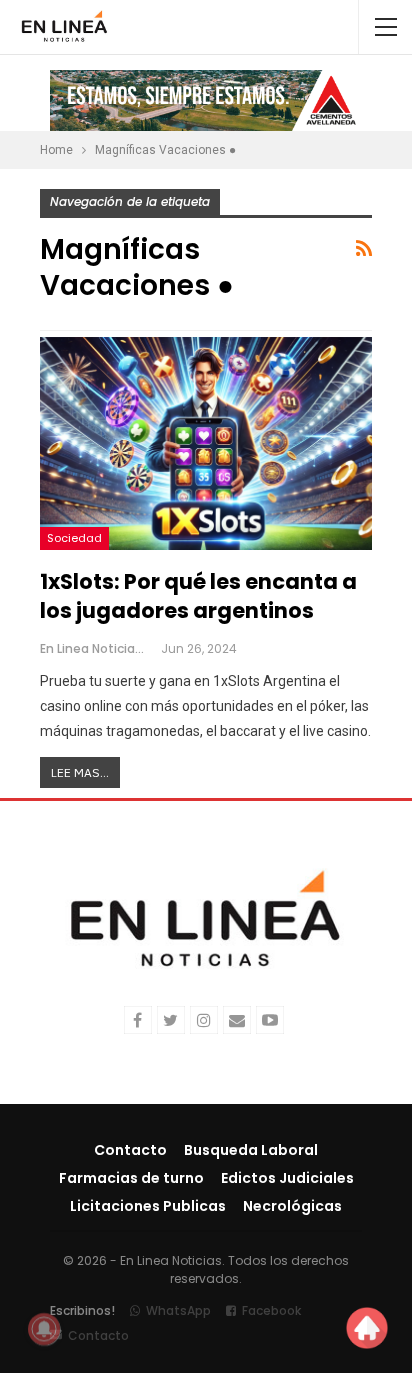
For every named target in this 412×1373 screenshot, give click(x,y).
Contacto (130, 1150)
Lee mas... (80, 772)
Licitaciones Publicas (148, 1206)
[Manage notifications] (44, 1329)
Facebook (271, 1310)
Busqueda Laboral (251, 1150)
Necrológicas (292, 1206)
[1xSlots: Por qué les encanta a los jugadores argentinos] (206, 443)
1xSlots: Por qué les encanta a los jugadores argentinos (198, 596)
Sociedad (74, 538)
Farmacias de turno (131, 1178)
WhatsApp (178, 1310)
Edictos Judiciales (287, 1178)
